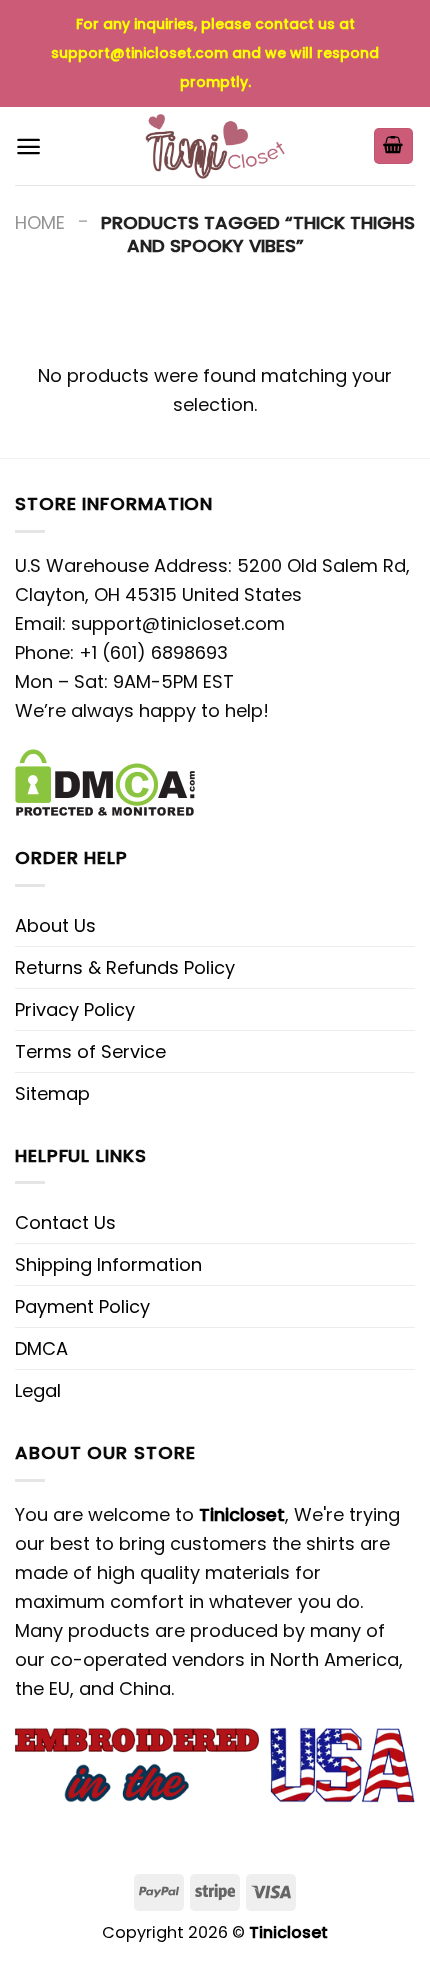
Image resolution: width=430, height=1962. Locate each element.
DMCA (41, 1348)
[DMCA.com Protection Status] (105, 780)
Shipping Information (108, 1264)
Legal (38, 1390)
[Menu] (28, 146)
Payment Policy (82, 1306)
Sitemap (52, 1093)
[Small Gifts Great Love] (215, 146)
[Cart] (394, 146)
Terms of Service (90, 1051)
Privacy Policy (75, 1009)
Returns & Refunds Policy (125, 967)
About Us (55, 925)
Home (40, 222)
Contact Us (65, 1222)
